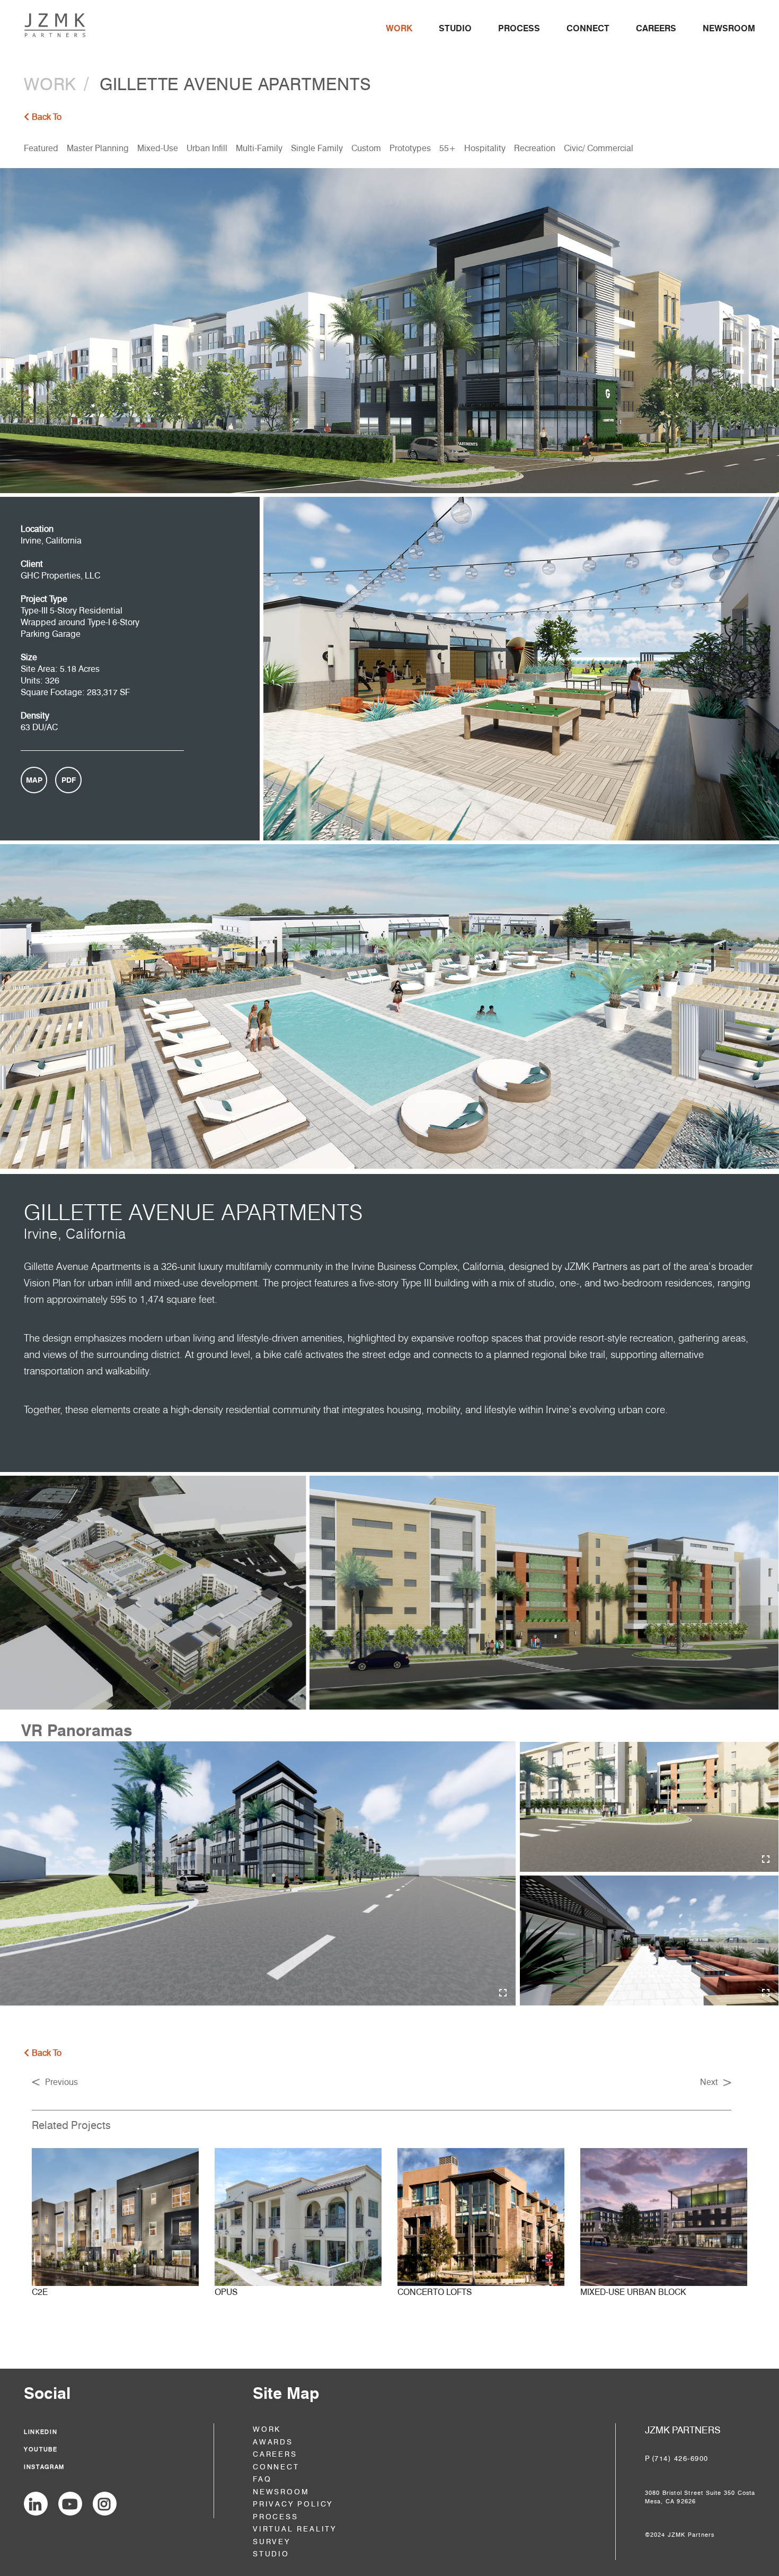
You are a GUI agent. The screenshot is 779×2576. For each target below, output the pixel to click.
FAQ (262, 2479)
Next (709, 2082)
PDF (69, 780)
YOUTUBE (41, 2449)
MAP (34, 780)
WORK (50, 84)
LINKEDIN (41, 2432)
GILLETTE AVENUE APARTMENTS (236, 84)
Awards (273, 2442)
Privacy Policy (293, 2504)
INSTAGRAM (44, 2467)
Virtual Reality (295, 2529)
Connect (588, 28)
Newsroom (729, 28)
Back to (47, 117)
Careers (656, 28)
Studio (455, 28)
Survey (272, 2542)
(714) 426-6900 (680, 2458)
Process (519, 28)
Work (399, 28)
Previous (61, 2082)
